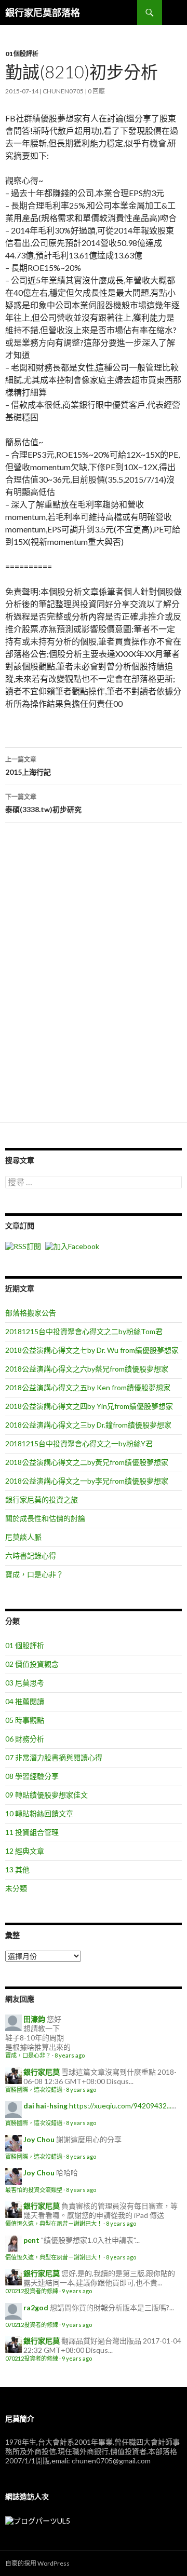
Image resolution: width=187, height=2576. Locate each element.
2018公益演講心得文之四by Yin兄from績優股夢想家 (89, 1406)
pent (31, 2240)
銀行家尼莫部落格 (43, 12)
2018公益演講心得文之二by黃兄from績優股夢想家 (87, 1462)
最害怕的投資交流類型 (34, 2190)
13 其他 (17, 1869)
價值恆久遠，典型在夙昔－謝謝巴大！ (54, 2223)
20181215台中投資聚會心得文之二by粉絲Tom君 (84, 1331)
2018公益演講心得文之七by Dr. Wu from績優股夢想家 (92, 1350)
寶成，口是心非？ (34, 1574)
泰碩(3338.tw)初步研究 (43, 803)
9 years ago (77, 2291)
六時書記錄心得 (31, 1556)
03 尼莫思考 (25, 1683)
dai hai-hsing (45, 2106)
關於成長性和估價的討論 (45, 1518)
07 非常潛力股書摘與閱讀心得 (54, 1757)
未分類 (16, 1888)
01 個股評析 (22, 54)
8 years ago (70, 2055)
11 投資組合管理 (32, 1832)
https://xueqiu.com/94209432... (120, 2106)
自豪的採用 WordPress (37, 2563)
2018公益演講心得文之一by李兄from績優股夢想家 (87, 1481)
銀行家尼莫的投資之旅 (42, 1499)
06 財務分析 (25, 1739)
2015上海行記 (28, 766)
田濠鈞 (34, 2019)
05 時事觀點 (25, 1720)
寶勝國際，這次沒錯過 (34, 2089)
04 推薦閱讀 (25, 1701)
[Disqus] (94, 977)
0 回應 (96, 91)
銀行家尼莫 (42, 2072)
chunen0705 (63, 91)
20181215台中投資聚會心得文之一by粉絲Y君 (79, 1443)
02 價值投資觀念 (32, 1664)
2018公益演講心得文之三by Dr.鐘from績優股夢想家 (88, 1425)
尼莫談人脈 (23, 1537)
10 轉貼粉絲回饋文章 (39, 1813)
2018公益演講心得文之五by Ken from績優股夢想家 (88, 1387)
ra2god (36, 2307)
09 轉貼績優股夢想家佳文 (46, 1795)
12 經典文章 (25, 1851)
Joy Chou (39, 2139)
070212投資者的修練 (32, 2291)
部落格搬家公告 (31, 1313)
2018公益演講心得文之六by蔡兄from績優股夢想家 (87, 1369)
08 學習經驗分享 (32, 1776)
